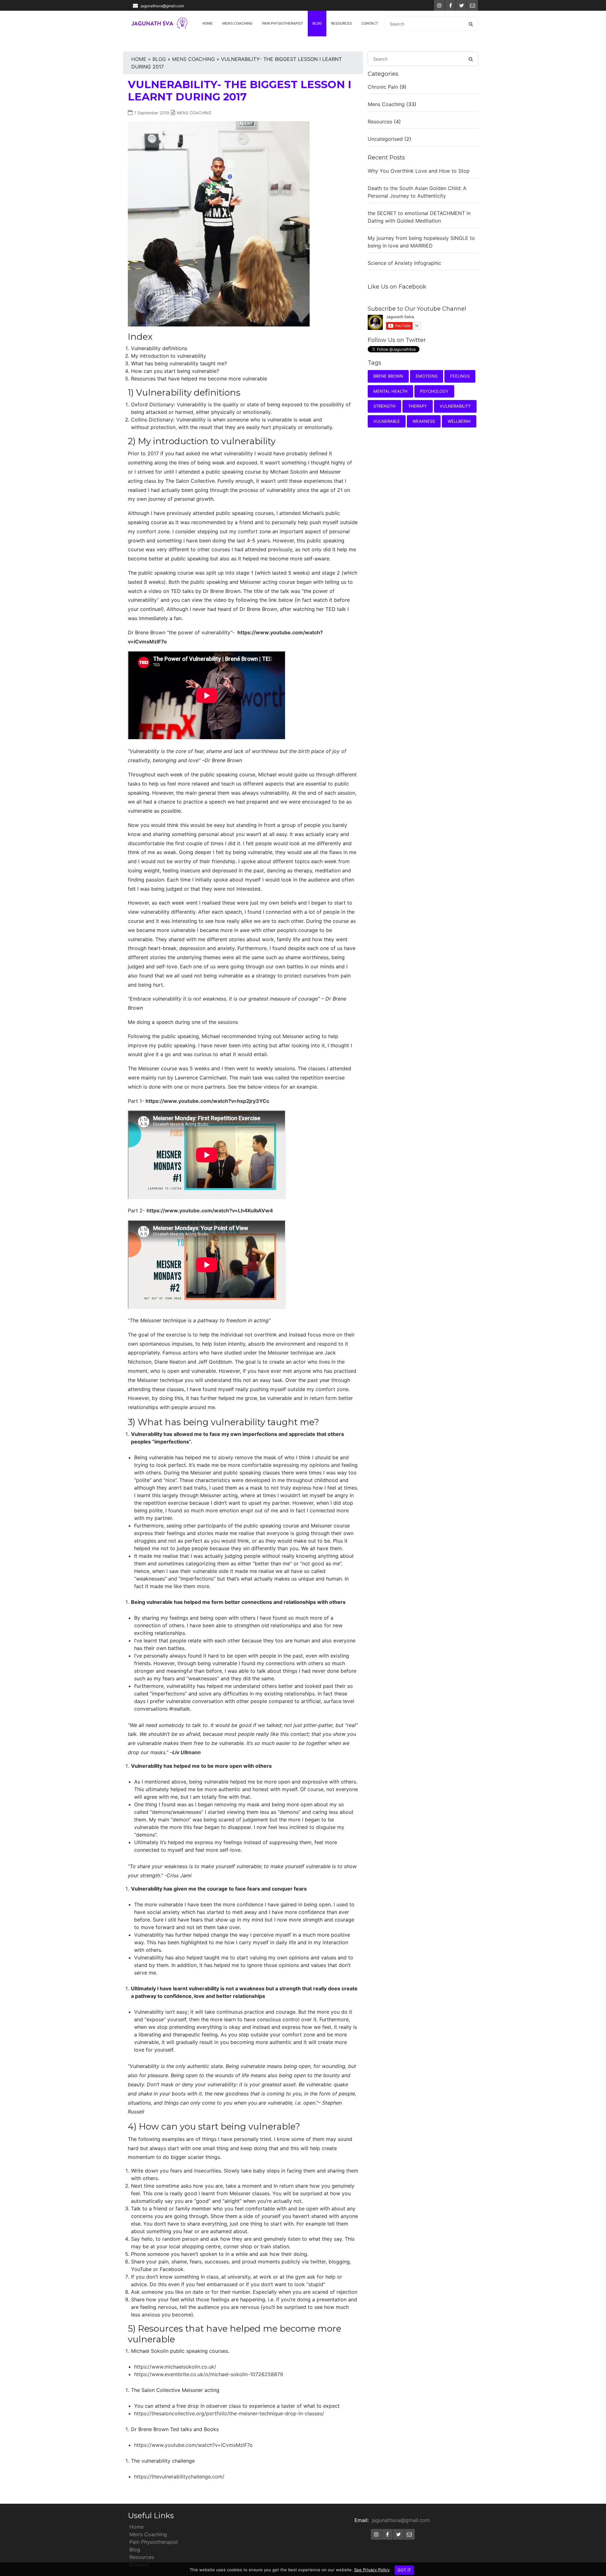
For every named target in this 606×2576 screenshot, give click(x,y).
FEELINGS (460, 376)
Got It (404, 2570)
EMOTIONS (427, 376)
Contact (370, 23)
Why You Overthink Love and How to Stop (419, 171)
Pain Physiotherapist (282, 23)
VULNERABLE (387, 421)
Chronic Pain (383, 87)
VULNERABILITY (455, 406)
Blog (317, 23)
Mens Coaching (193, 59)
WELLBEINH (459, 421)
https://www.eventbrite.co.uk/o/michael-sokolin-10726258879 (209, 2374)
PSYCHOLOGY (434, 391)
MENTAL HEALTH (390, 391)
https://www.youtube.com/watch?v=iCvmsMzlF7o (193, 2445)
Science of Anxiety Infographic (404, 263)
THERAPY (418, 406)
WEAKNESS (424, 421)
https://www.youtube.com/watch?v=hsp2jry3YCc (207, 1101)
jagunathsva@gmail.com (162, 6)
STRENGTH (384, 406)
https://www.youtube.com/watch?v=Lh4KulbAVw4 (210, 1210)
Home (208, 23)
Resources (342, 23)
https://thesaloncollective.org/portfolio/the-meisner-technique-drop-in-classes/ (229, 2413)
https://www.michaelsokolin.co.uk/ (175, 2367)
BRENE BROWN (388, 376)
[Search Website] (471, 24)
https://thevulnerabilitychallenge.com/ (179, 2477)
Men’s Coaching (237, 23)
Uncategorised (385, 139)
